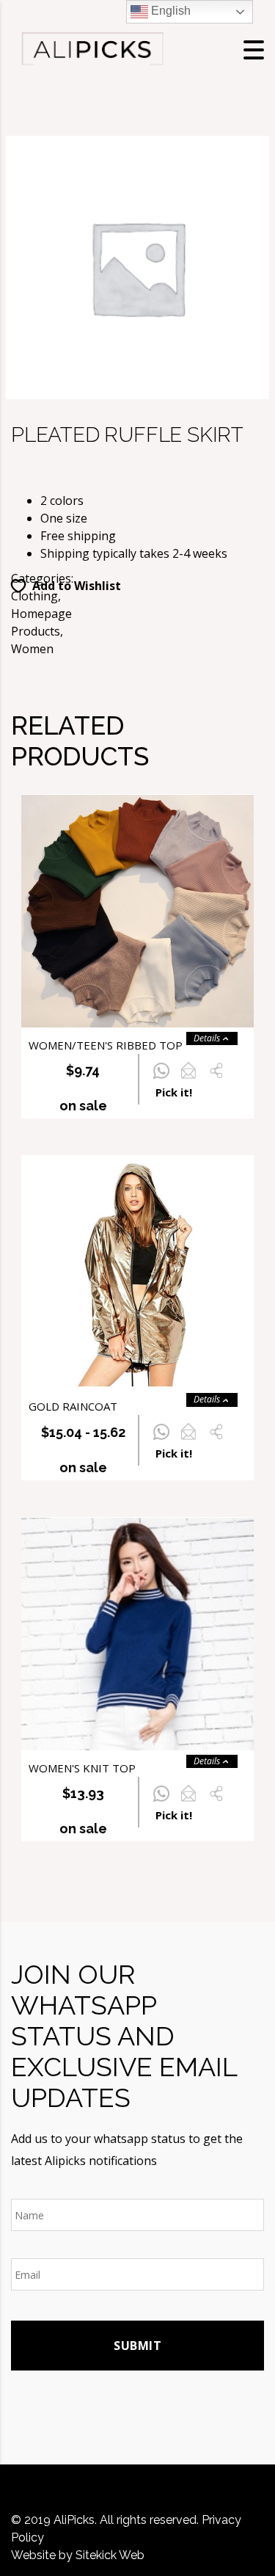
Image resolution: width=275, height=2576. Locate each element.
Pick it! (174, 1092)
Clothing (34, 596)
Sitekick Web (110, 2555)
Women (32, 649)
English (169, 11)
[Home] (92, 48)
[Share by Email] (188, 1079)
